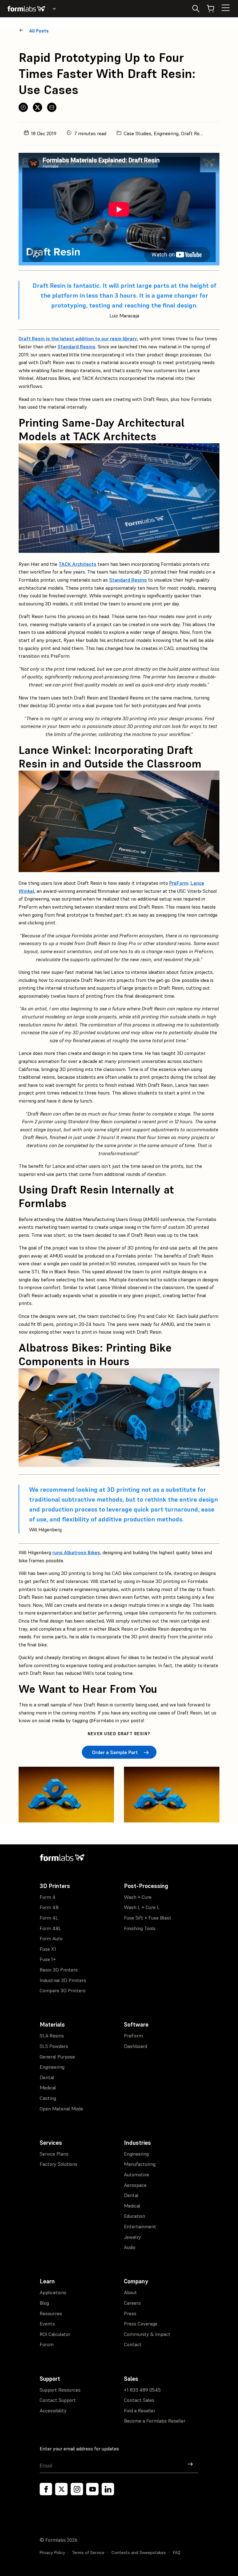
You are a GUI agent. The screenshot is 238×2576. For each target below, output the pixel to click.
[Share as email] (52, 107)
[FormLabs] (26, 9)
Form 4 (48, 1897)
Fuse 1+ (48, 1959)
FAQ (177, 2552)
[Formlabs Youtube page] (92, 2489)
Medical (48, 2088)
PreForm (133, 2036)
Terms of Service (88, 2552)
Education (134, 2216)
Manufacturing (140, 2164)
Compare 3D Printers (63, 1990)
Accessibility (53, 2410)
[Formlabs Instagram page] (77, 2489)
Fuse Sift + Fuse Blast (148, 1918)
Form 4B (49, 1907)
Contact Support (58, 2400)
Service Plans (54, 2154)
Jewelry (132, 2237)
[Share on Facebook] (23, 107)
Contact (133, 2344)
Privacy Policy (52, 2552)
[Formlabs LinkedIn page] (108, 2489)
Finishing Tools (140, 1928)
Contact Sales (139, 2400)
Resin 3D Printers (59, 1970)
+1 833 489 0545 (142, 2390)
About (130, 2292)
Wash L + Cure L (142, 1907)
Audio (130, 2247)
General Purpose (57, 2057)
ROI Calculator (55, 2334)
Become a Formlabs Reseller (155, 2421)
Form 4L (49, 1918)
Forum (47, 2344)
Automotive (137, 2174)
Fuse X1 (48, 1949)
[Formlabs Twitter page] (61, 2489)
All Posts (39, 31)
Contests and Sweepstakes (139, 2552)
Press (130, 2313)
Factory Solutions (59, 2164)
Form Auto (51, 1938)
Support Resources (60, 2390)
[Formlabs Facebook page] (46, 2489)
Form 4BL (51, 1928)
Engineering (52, 2067)
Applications (53, 2292)
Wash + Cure (138, 1897)
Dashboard (136, 2046)
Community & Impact (147, 2334)
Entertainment (140, 2226)
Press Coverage (141, 2324)
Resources (51, 2313)
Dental (47, 2077)
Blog (44, 2303)
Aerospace (135, 2185)
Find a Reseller (140, 2410)
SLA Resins (52, 2036)
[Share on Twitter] (37, 107)
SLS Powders (54, 2046)
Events (47, 2324)
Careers (132, 2303)
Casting (48, 2098)
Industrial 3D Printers (63, 1980)
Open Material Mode (61, 2109)
